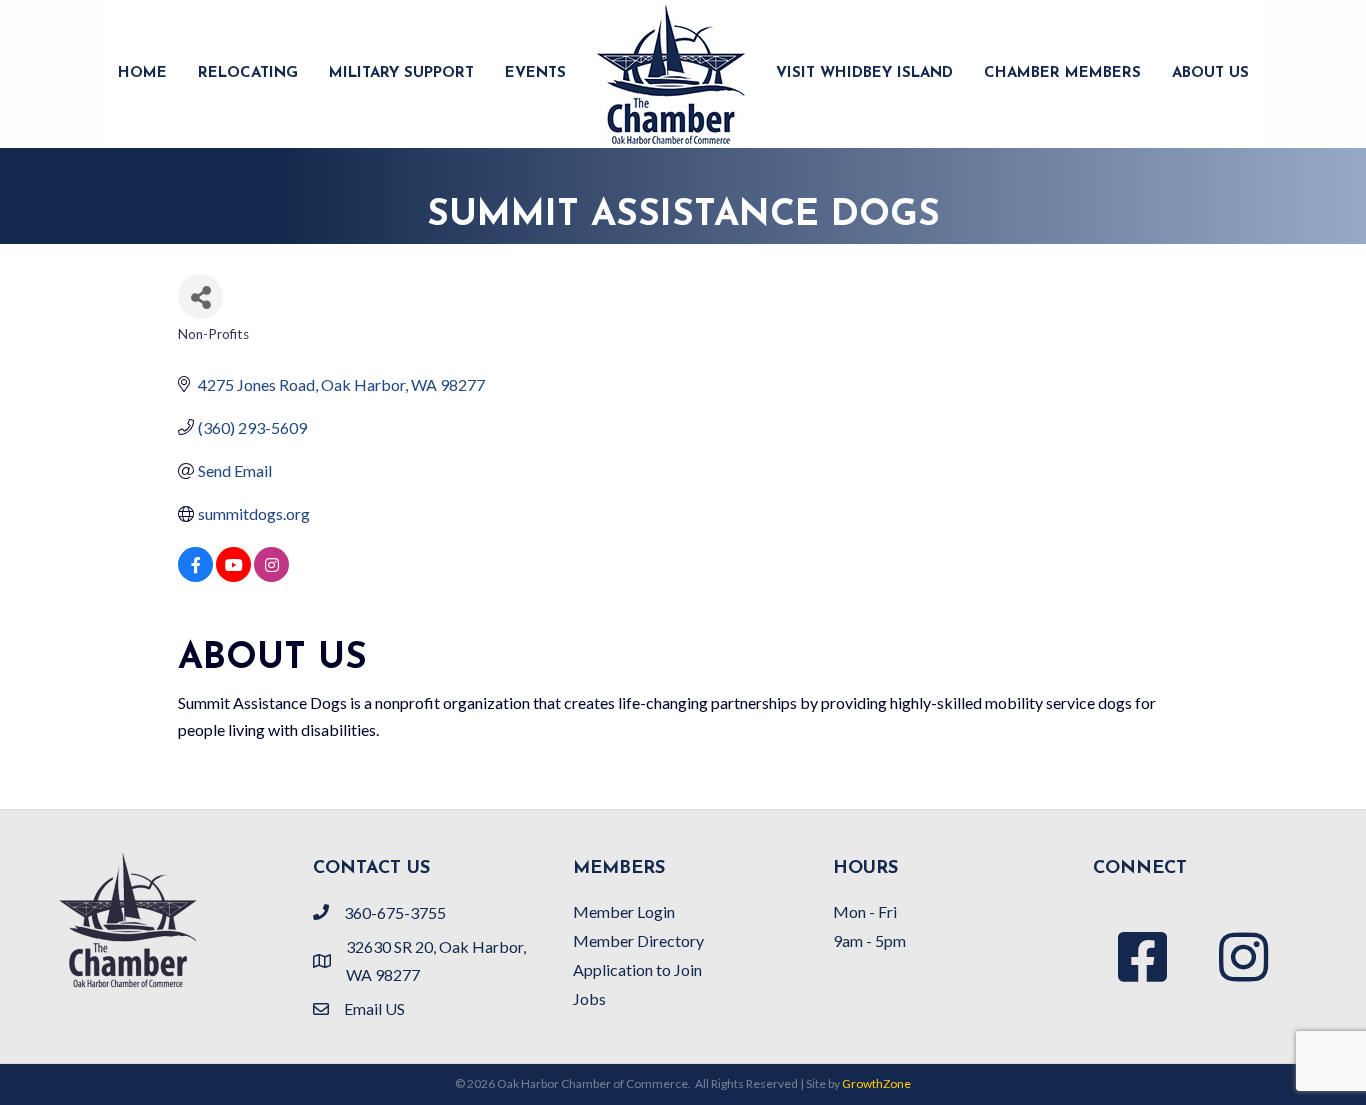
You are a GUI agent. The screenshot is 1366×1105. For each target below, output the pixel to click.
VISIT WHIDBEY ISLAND (864, 73)
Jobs (589, 998)
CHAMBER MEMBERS (1062, 73)
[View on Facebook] (195, 575)
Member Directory (638, 940)
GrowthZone (876, 1083)
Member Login (624, 911)
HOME (142, 73)
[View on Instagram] (271, 575)
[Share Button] (200, 296)
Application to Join (637, 969)
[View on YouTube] (233, 575)
